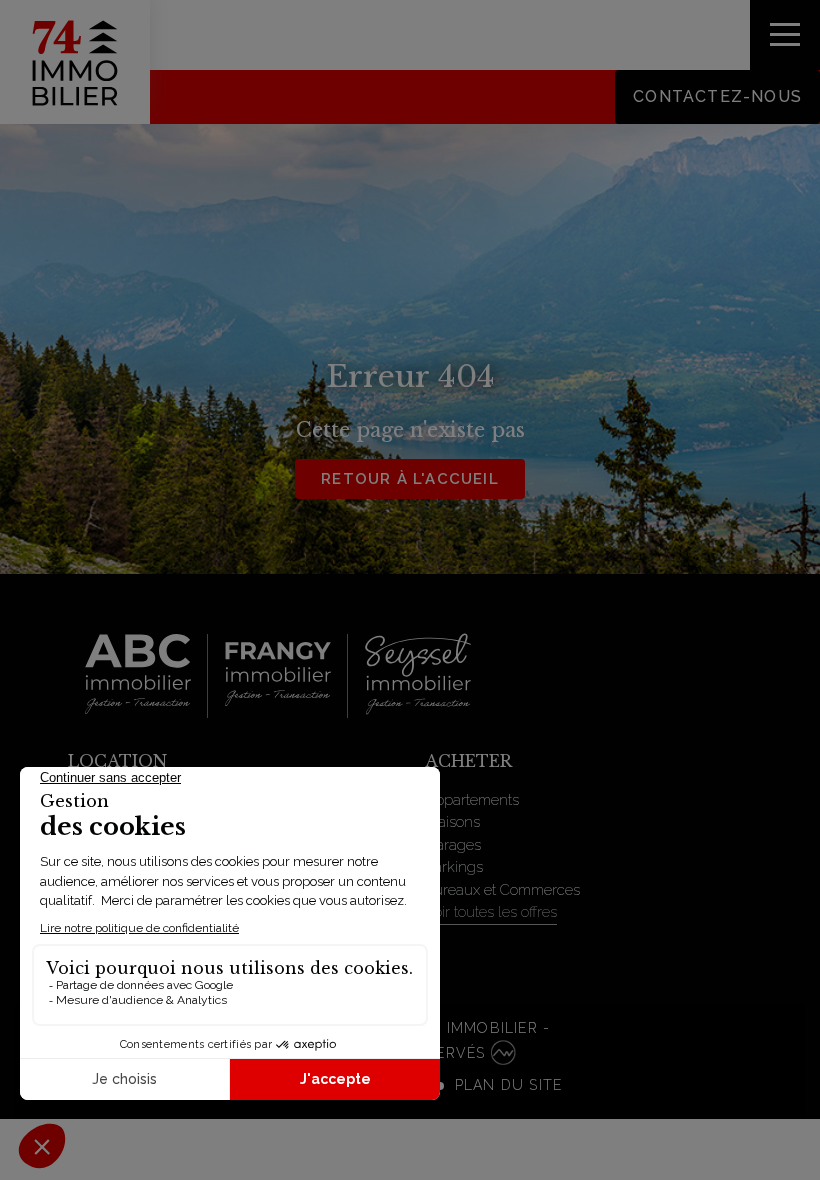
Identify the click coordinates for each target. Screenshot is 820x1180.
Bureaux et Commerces (502, 890)
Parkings (454, 867)
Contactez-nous (717, 96)
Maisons (452, 822)
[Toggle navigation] (785, 35)
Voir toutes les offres (491, 912)
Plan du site (508, 1085)
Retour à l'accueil (410, 479)
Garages (453, 845)
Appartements (472, 800)
